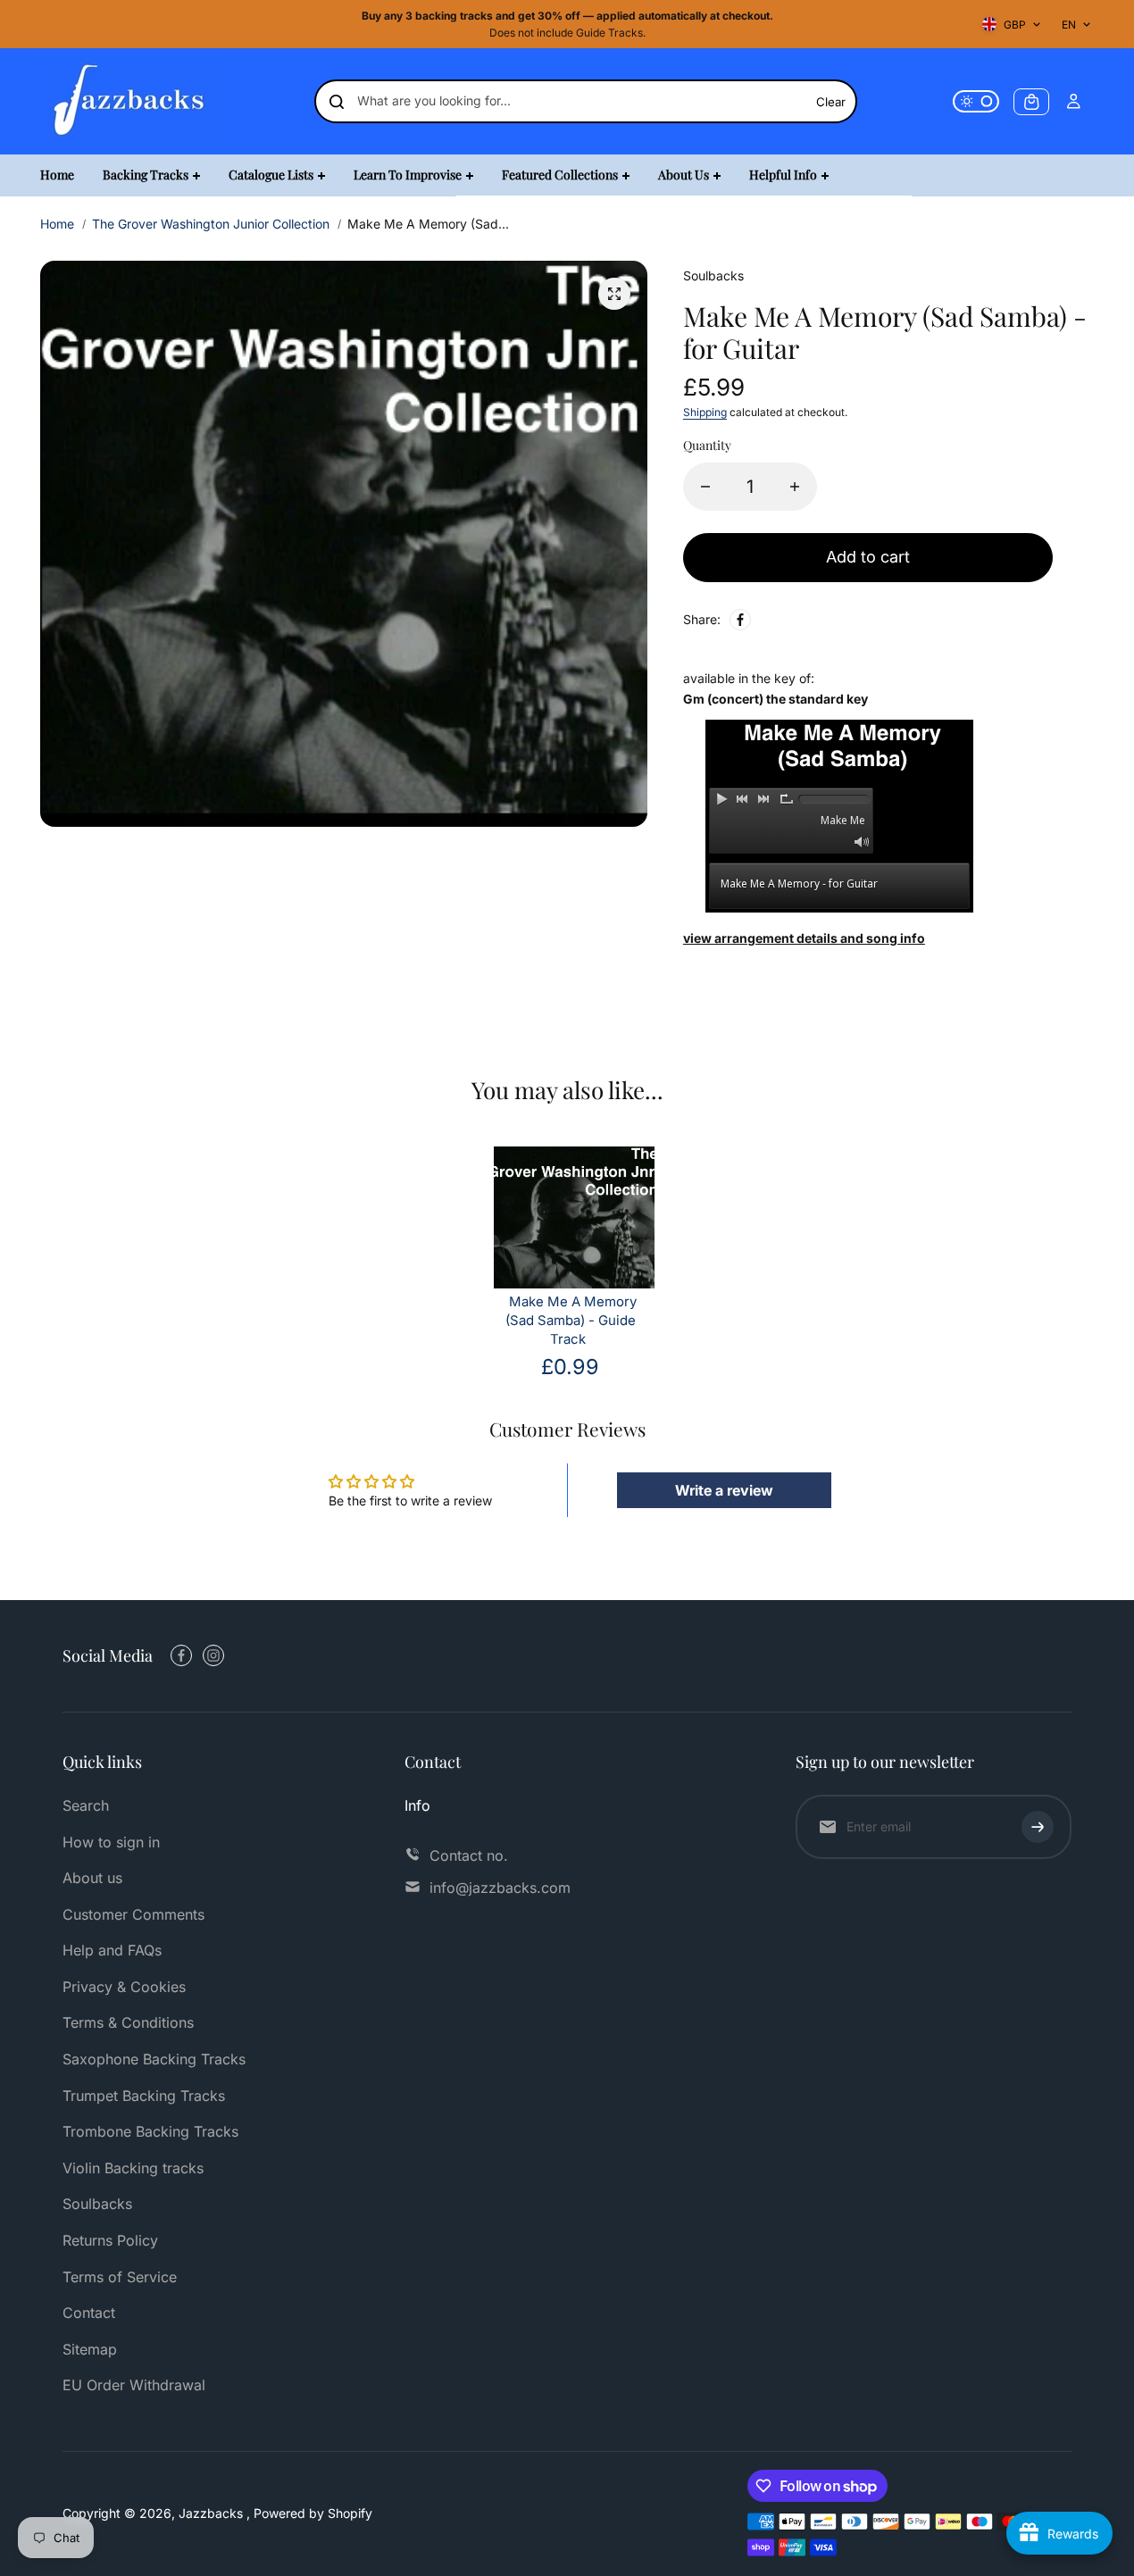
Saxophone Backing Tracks (154, 2059)
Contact (89, 2313)
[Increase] (795, 487)
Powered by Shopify (313, 2513)
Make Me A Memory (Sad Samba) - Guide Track (571, 1321)
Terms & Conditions (128, 2022)
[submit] (1038, 1827)
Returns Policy (110, 2240)
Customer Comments (133, 1914)
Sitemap (90, 2349)
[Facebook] (740, 620)
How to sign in (111, 1842)
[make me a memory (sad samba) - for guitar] (614, 294)
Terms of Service (120, 2277)
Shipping (705, 412)
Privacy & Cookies (124, 1987)
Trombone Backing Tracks (150, 2131)
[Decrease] (705, 487)
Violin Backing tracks (133, 2168)
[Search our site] (337, 102)
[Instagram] (213, 1655)
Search (86, 1805)
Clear (831, 102)
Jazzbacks (213, 2513)
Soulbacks (97, 2204)
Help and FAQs (112, 1950)
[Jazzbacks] (129, 101)
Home (57, 224)
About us (92, 1878)
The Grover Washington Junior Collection (211, 224)
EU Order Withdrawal (134, 2385)
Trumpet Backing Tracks (144, 2096)
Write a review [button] (724, 1490)
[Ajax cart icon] (1031, 102)
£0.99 (570, 1367)
